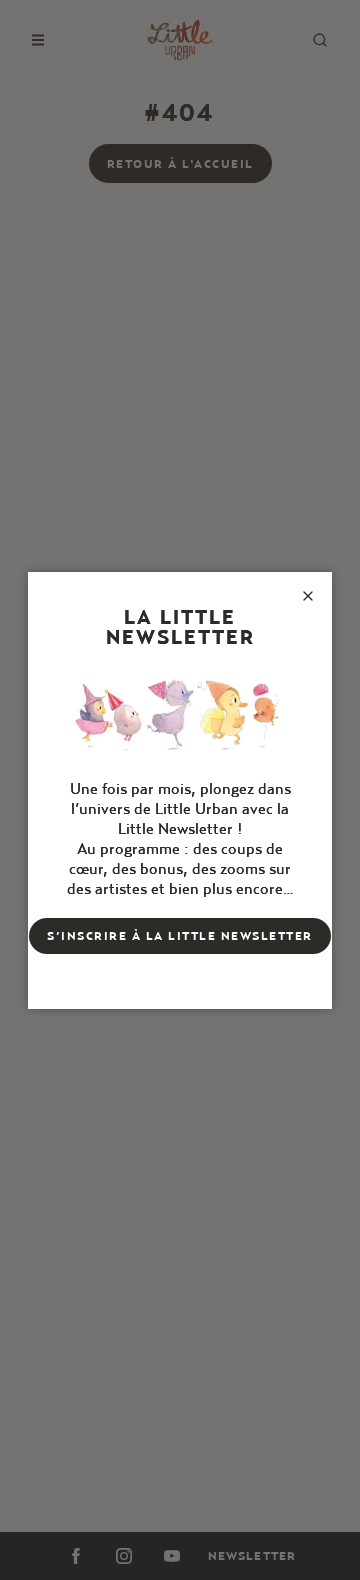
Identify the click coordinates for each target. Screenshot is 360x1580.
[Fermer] (308, 596)
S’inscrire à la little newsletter (180, 935)
